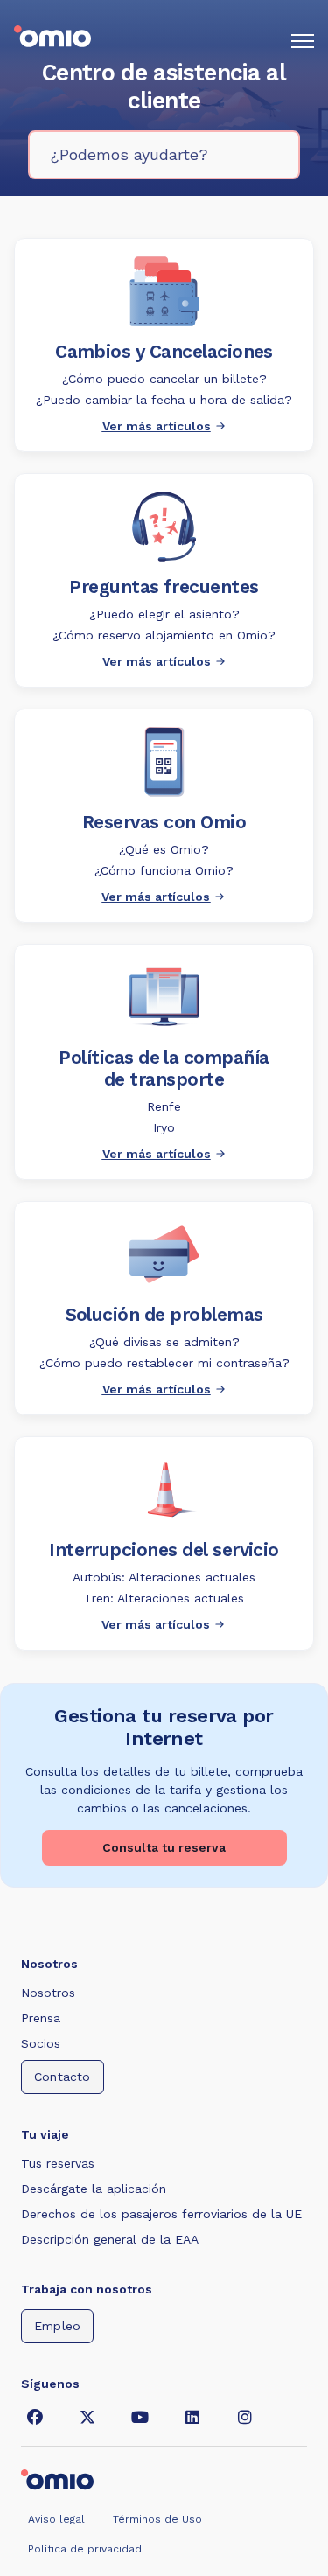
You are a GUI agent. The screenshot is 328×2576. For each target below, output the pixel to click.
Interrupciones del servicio (164, 1550)
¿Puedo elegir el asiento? (164, 614)
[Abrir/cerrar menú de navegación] (303, 41)
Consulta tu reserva (164, 1847)
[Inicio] (52, 41)
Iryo (164, 1127)
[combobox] (164, 155)
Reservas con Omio (164, 822)
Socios (41, 2043)
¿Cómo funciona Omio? (164, 870)
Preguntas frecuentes (164, 586)
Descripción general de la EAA (110, 2239)
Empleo (57, 2326)
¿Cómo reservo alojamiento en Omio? (164, 635)
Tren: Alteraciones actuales (164, 1598)
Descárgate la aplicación (94, 2189)
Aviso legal (56, 2519)
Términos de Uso (157, 2519)
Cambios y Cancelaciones (164, 351)
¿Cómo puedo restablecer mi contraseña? (164, 1363)
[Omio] (57, 2478)
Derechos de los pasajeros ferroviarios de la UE (161, 2214)
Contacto (63, 2077)
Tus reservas (58, 2163)
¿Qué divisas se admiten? (164, 1342)
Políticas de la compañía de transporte (164, 1068)
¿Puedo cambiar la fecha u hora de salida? (164, 400)
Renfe (164, 1106)
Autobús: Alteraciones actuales (164, 1577)
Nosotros (48, 1993)
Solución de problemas (164, 1314)
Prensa (41, 2018)
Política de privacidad (85, 2549)
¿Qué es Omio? (164, 849)
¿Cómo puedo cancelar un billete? (164, 379)
